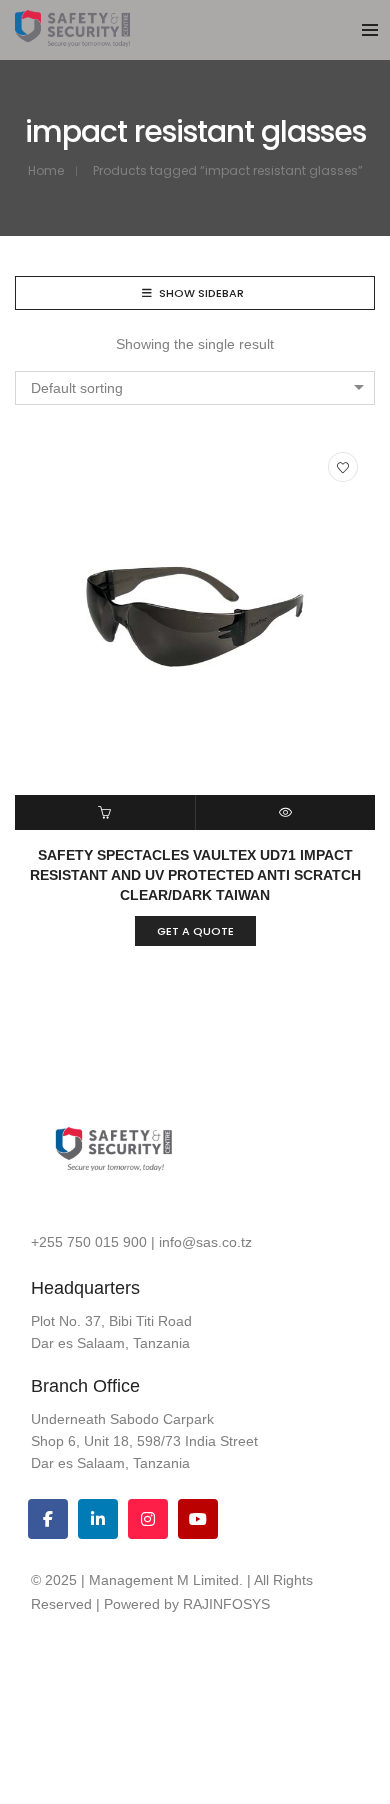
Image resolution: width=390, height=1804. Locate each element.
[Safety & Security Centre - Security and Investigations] (72, 39)
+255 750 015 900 (89, 1242)
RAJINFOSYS (226, 1604)
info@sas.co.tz (205, 1242)
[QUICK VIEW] (286, 812)
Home (46, 170)
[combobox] (195, 388)
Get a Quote (195, 931)
